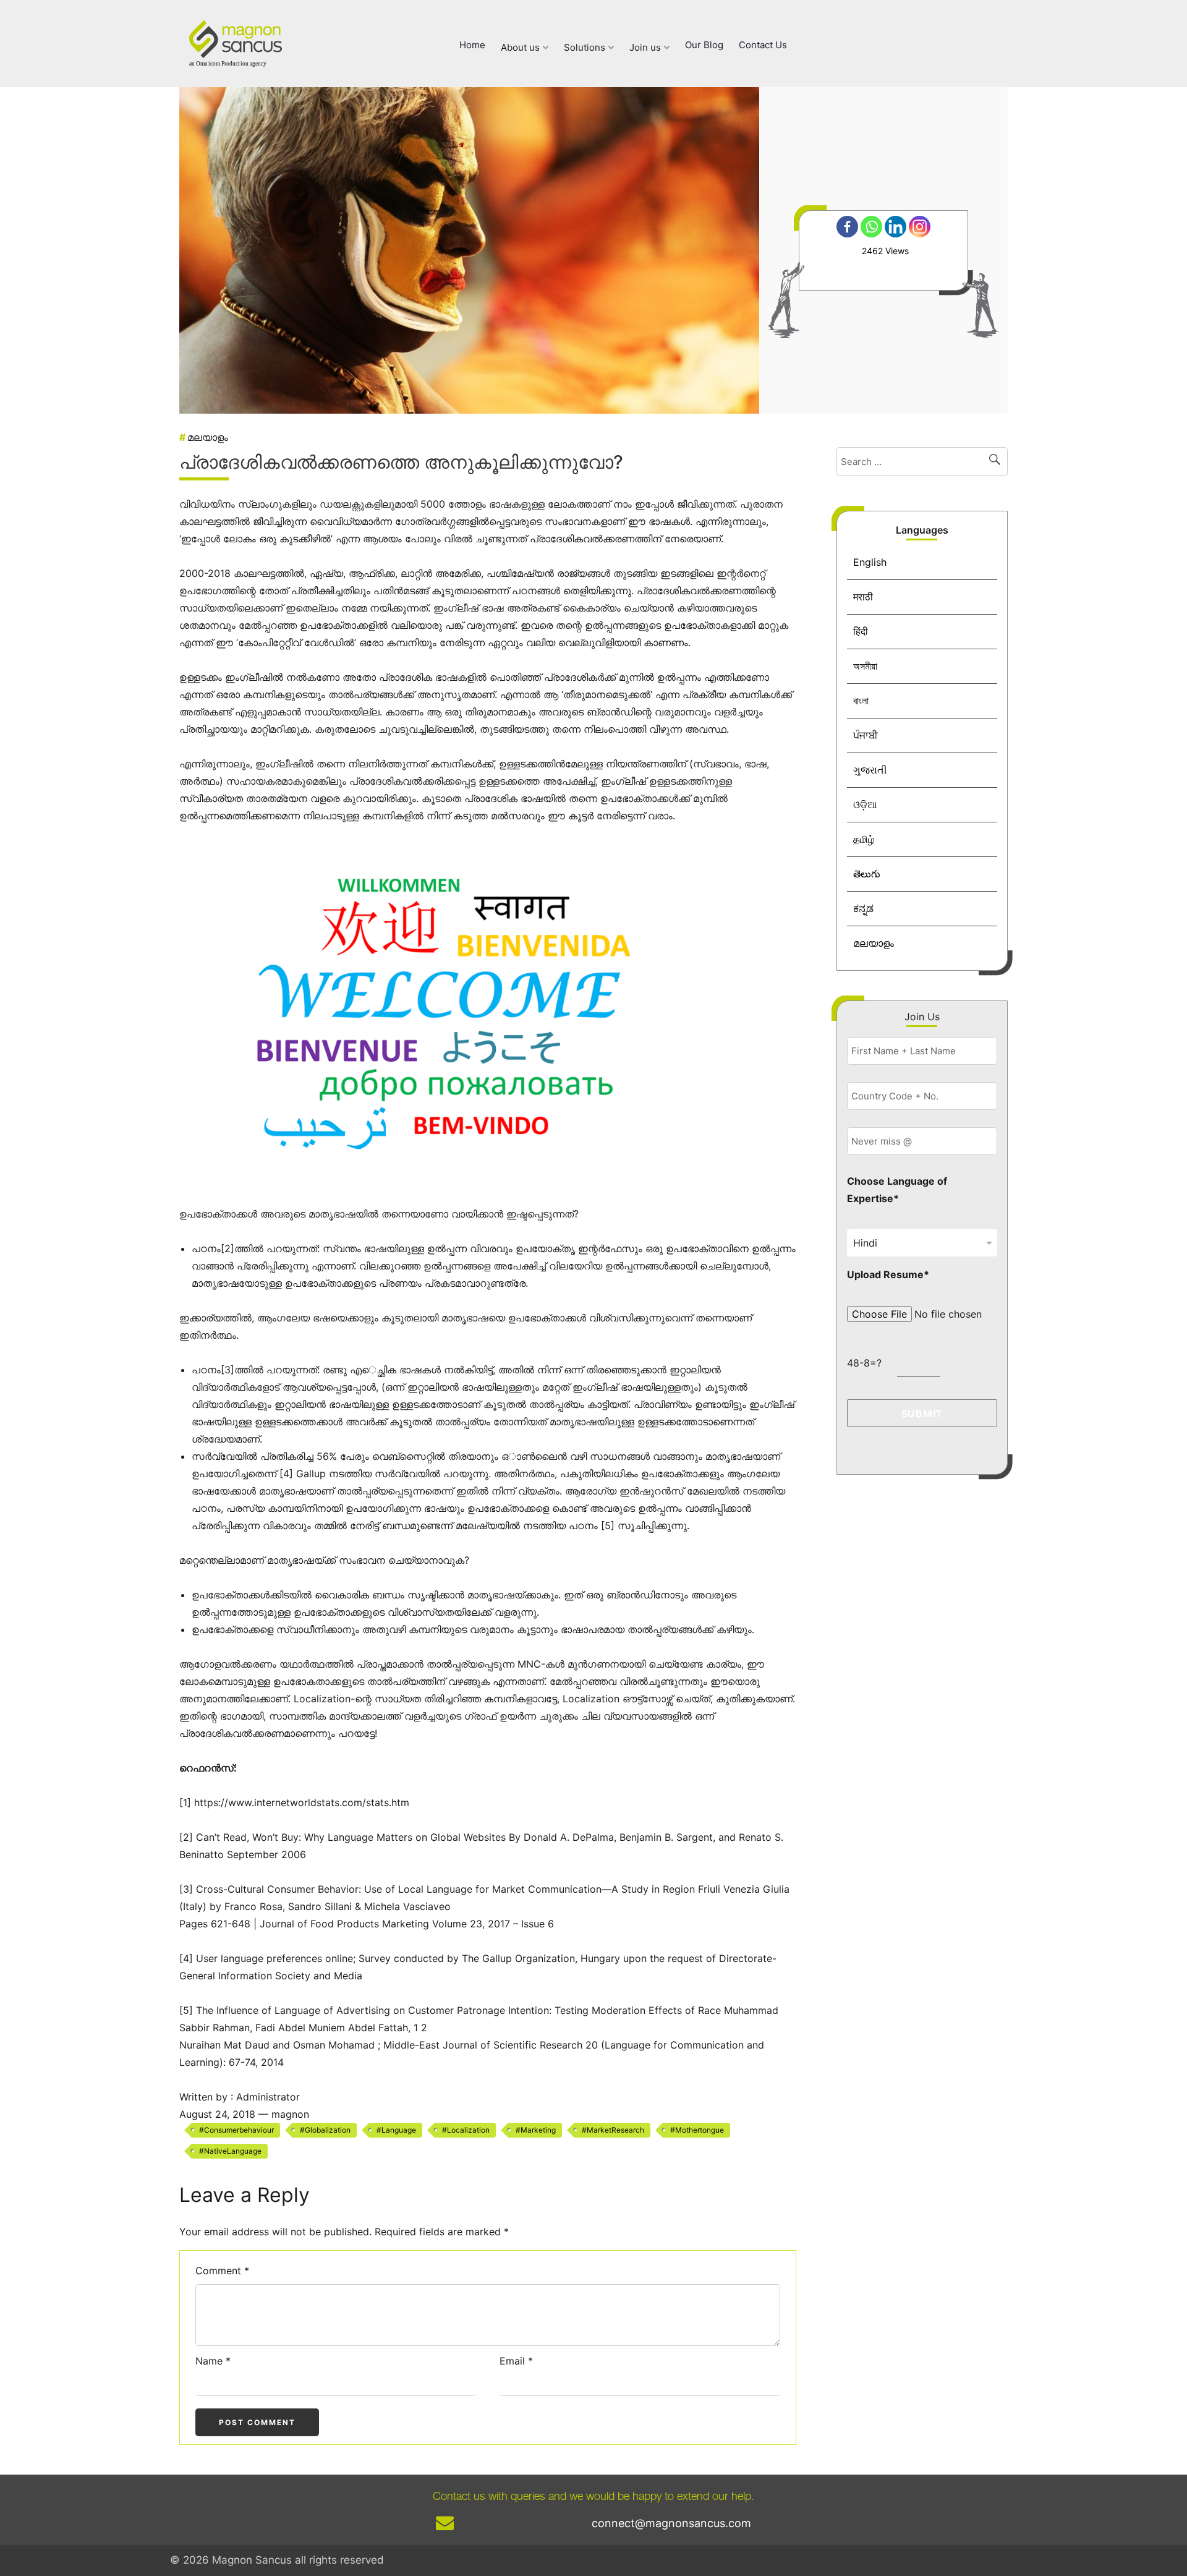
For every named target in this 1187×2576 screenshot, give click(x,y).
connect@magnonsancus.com (671, 2523)
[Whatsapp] (871, 227)
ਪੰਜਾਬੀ (866, 735)
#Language (396, 2130)
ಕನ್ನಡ (863, 908)
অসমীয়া (865, 666)
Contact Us (763, 45)
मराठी (863, 597)
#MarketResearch (613, 2130)
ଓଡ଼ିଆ (865, 804)
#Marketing (536, 2130)
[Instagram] (920, 227)
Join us (646, 47)
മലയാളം (874, 943)
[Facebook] (847, 227)
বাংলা (861, 701)
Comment (222, 2271)
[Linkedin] (896, 227)
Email (516, 2361)
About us (521, 47)
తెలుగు (867, 874)
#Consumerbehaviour (236, 2130)
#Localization (466, 2130)
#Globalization (325, 2130)
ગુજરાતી (870, 770)
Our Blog (704, 45)
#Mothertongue (697, 2130)
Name (213, 2361)
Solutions (586, 47)
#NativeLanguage (230, 2151)
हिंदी (861, 631)
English (870, 562)
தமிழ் (864, 839)
